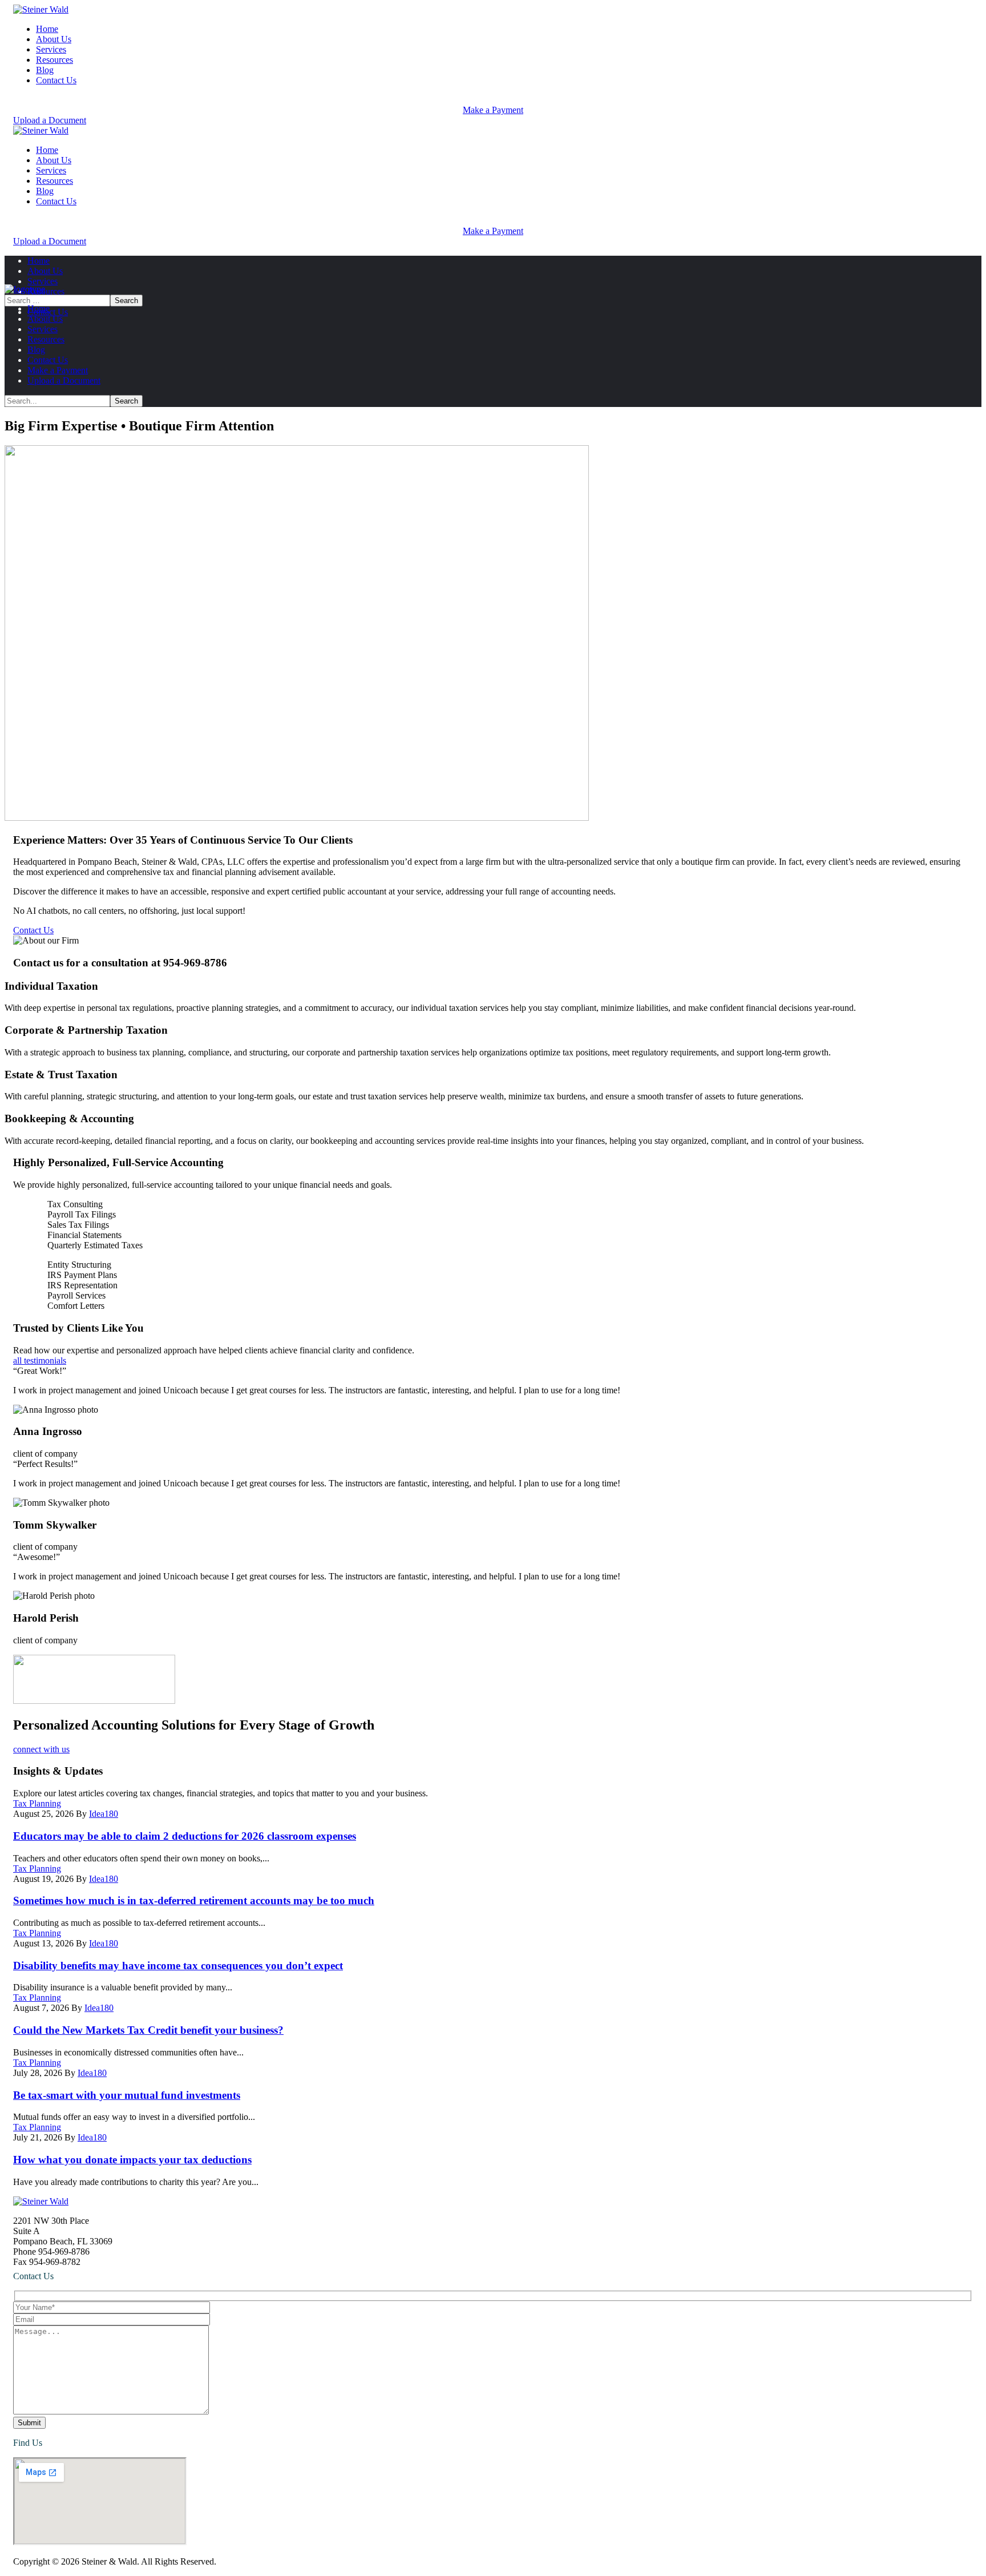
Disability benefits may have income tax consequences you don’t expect (178, 1966)
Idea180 (104, 1814)
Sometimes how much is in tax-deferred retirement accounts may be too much (194, 1900)
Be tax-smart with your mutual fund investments (127, 2095)
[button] (493, 105)
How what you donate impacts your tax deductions (132, 2160)
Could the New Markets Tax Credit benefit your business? (148, 2030)
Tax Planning (37, 1803)
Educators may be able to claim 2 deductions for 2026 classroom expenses (185, 1836)
